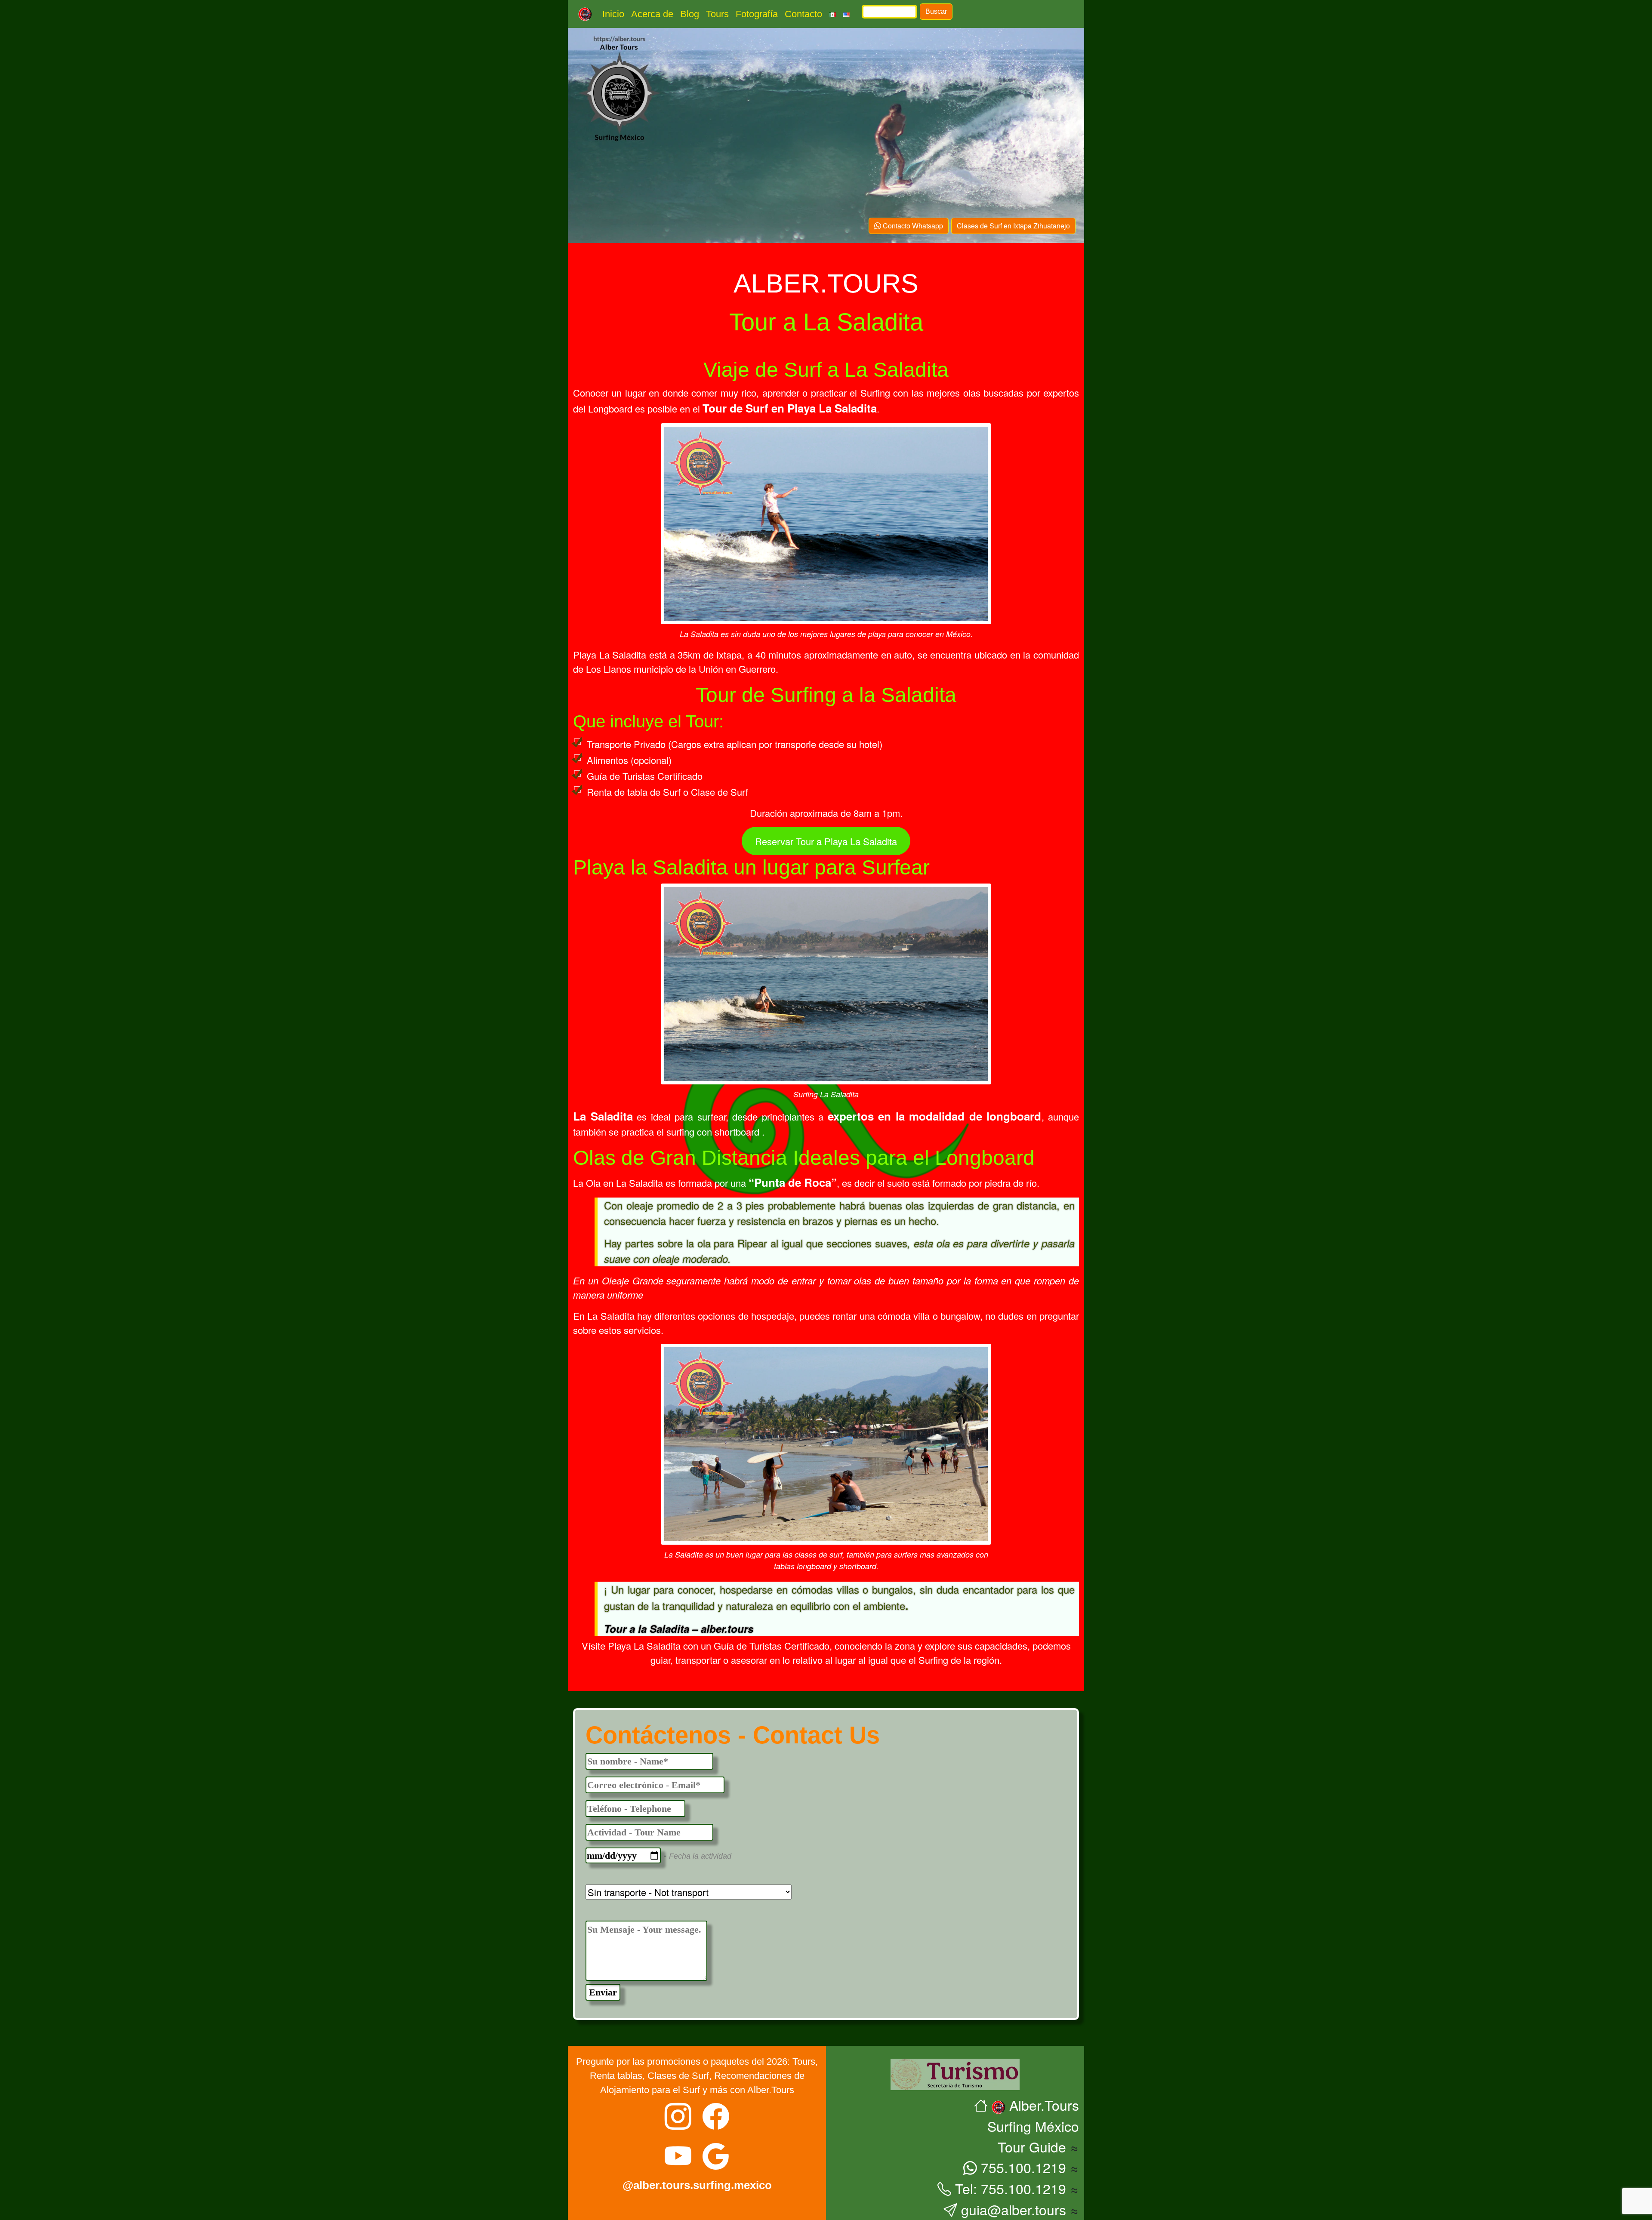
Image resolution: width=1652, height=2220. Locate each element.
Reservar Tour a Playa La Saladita (826, 841)
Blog (690, 14)
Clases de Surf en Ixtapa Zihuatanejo (1013, 226)
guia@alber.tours (1012, 2209)
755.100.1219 (1022, 2167)
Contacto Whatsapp (912, 226)
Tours (717, 14)
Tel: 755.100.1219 (1009, 2188)
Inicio (613, 14)
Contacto (803, 14)
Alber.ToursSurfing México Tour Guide (1033, 2126)
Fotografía (757, 14)
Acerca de (652, 14)
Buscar (936, 11)
